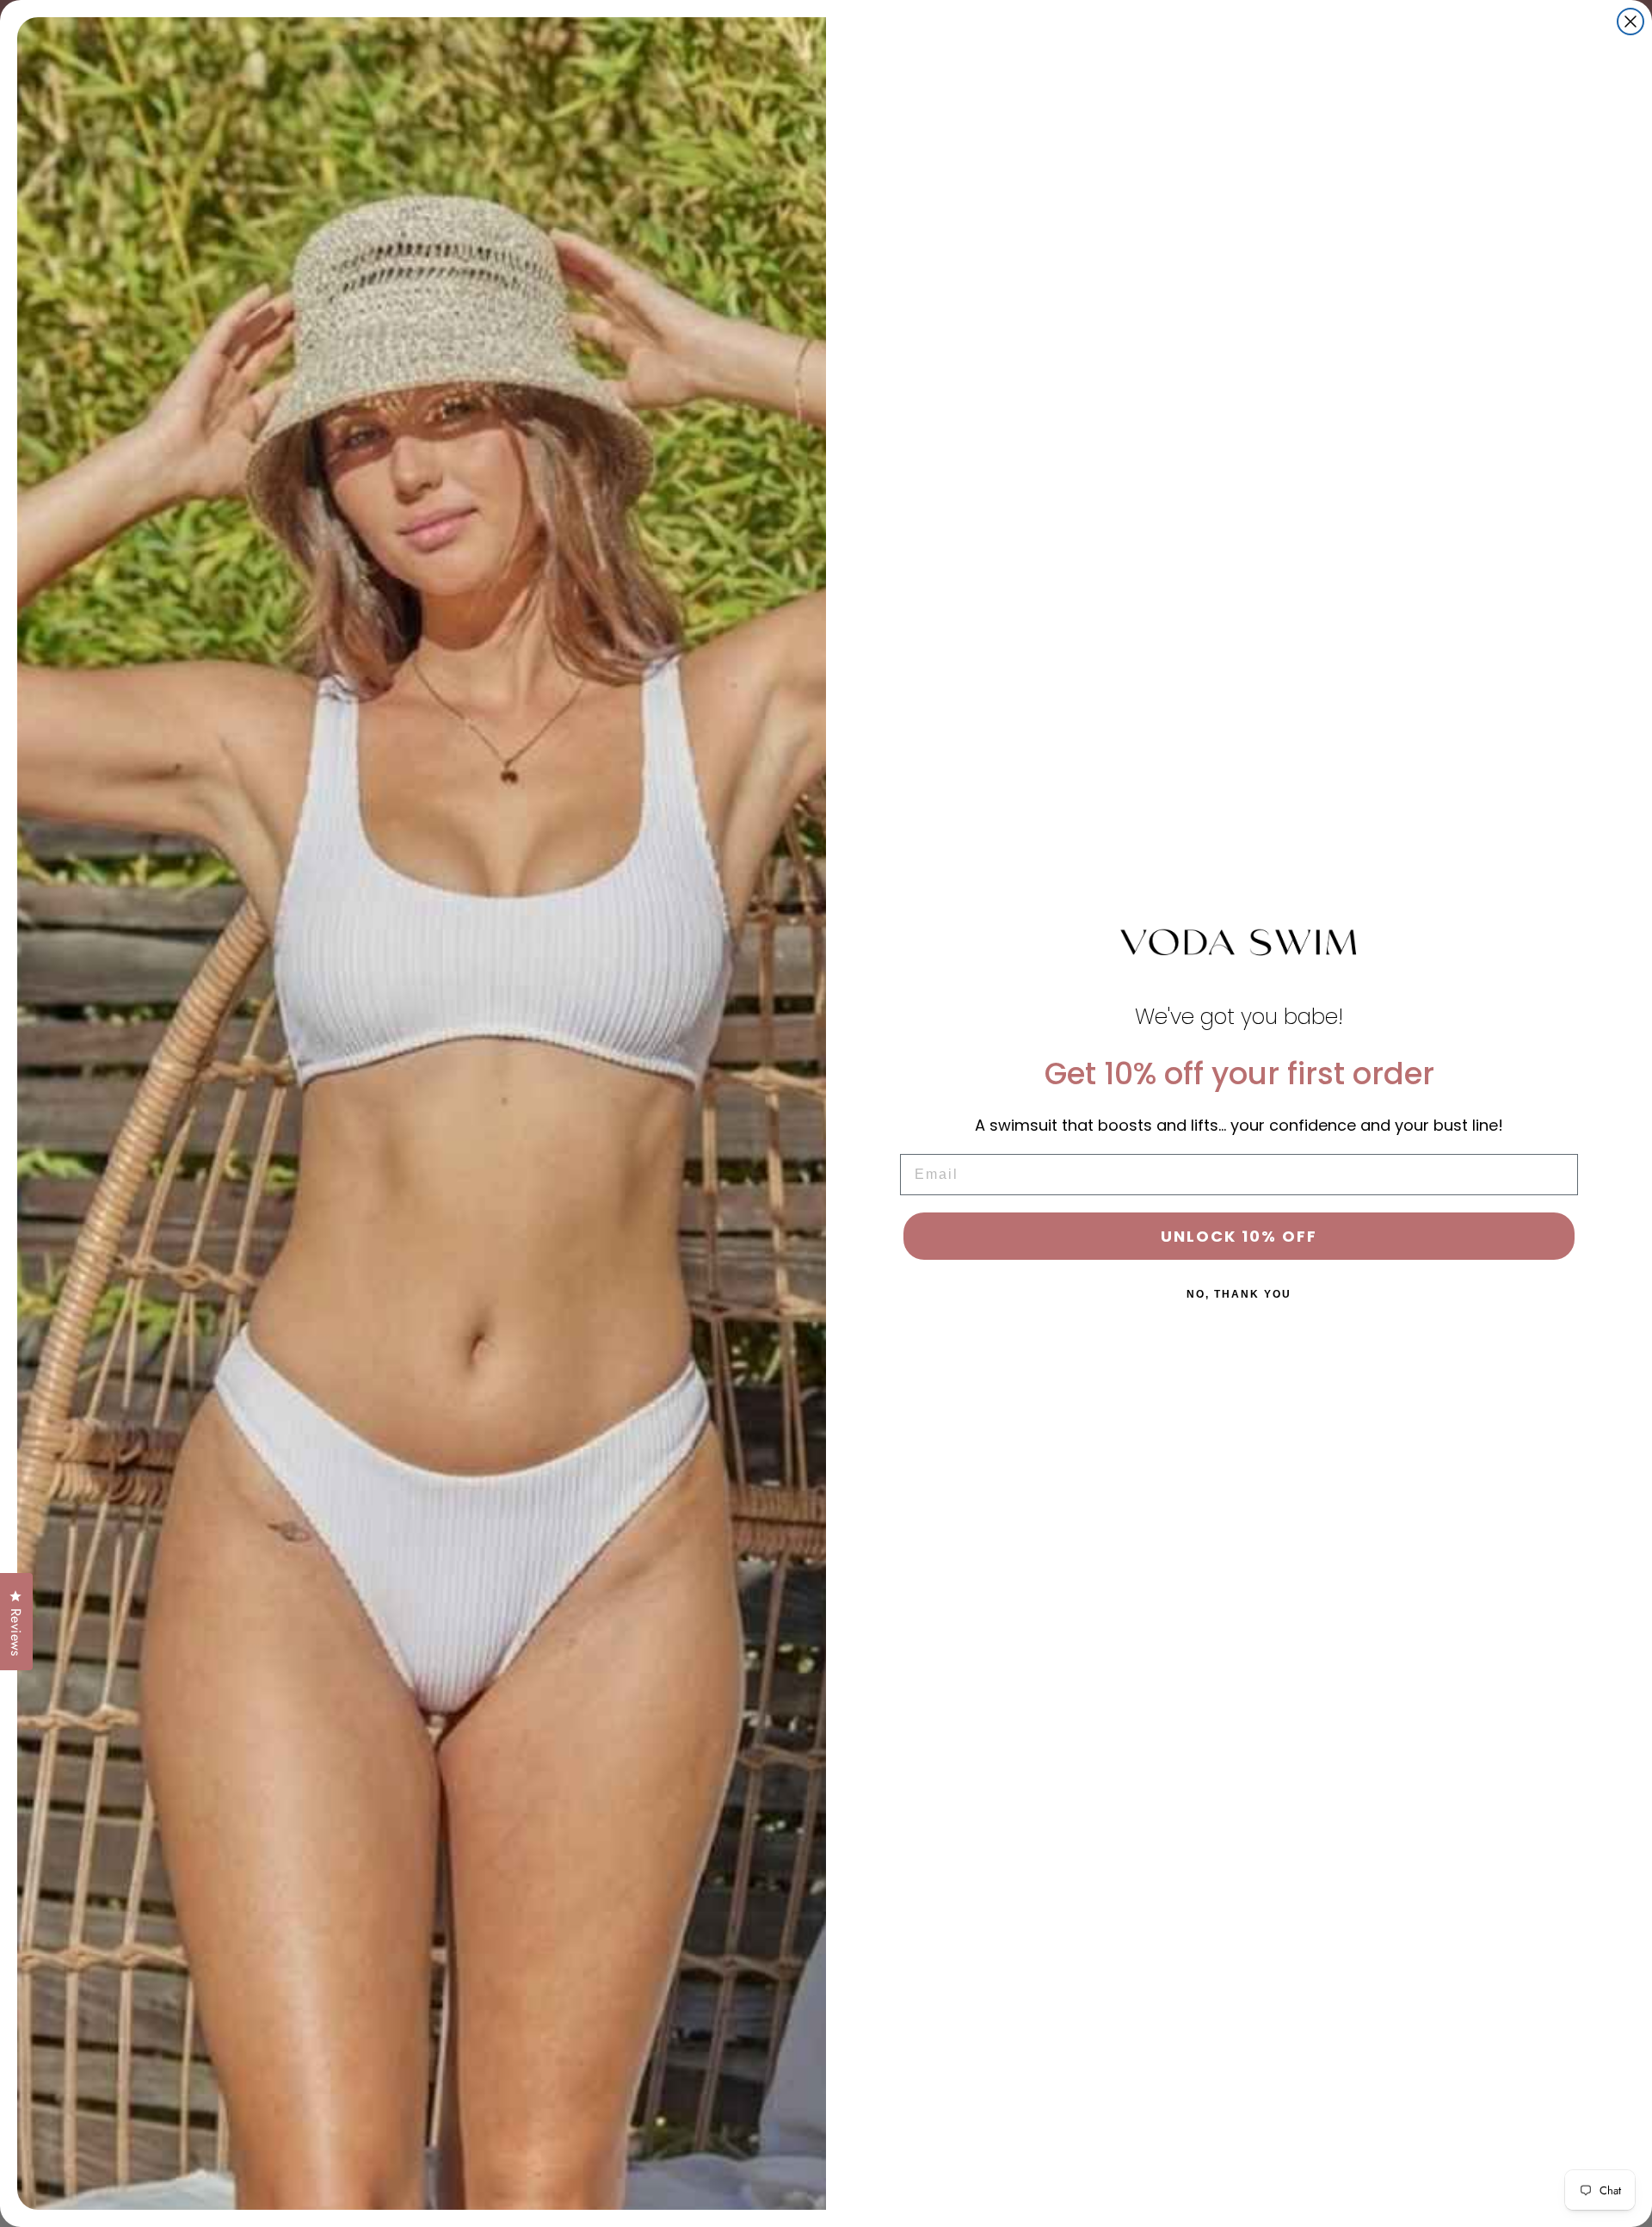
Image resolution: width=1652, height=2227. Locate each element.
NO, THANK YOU (1239, 1294)
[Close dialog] (1630, 22)
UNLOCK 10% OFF (1239, 1236)
